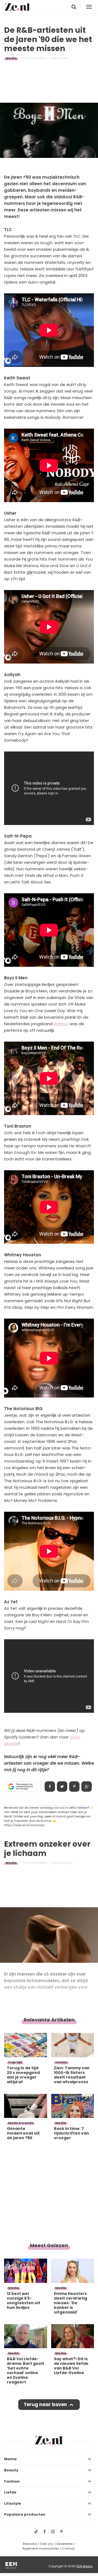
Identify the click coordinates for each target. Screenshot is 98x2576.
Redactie (30, 2544)
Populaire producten (25, 2514)
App (87, 1787)
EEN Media (85, 2566)
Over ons (47, 2544)
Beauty (11, 2470)
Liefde (10, 2492)
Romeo (61, 1024)
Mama (10, 2459)
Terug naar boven (45, 2404)
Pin (74, 1787)
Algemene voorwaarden (41, 2548)
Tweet (62, 1787)
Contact (68, 2548)
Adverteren (65, 2544)
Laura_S (66, 1863)
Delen (50, 1787)
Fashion (12, 2481)
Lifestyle (13, 2503)
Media (11, 58)
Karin (64, 58)
